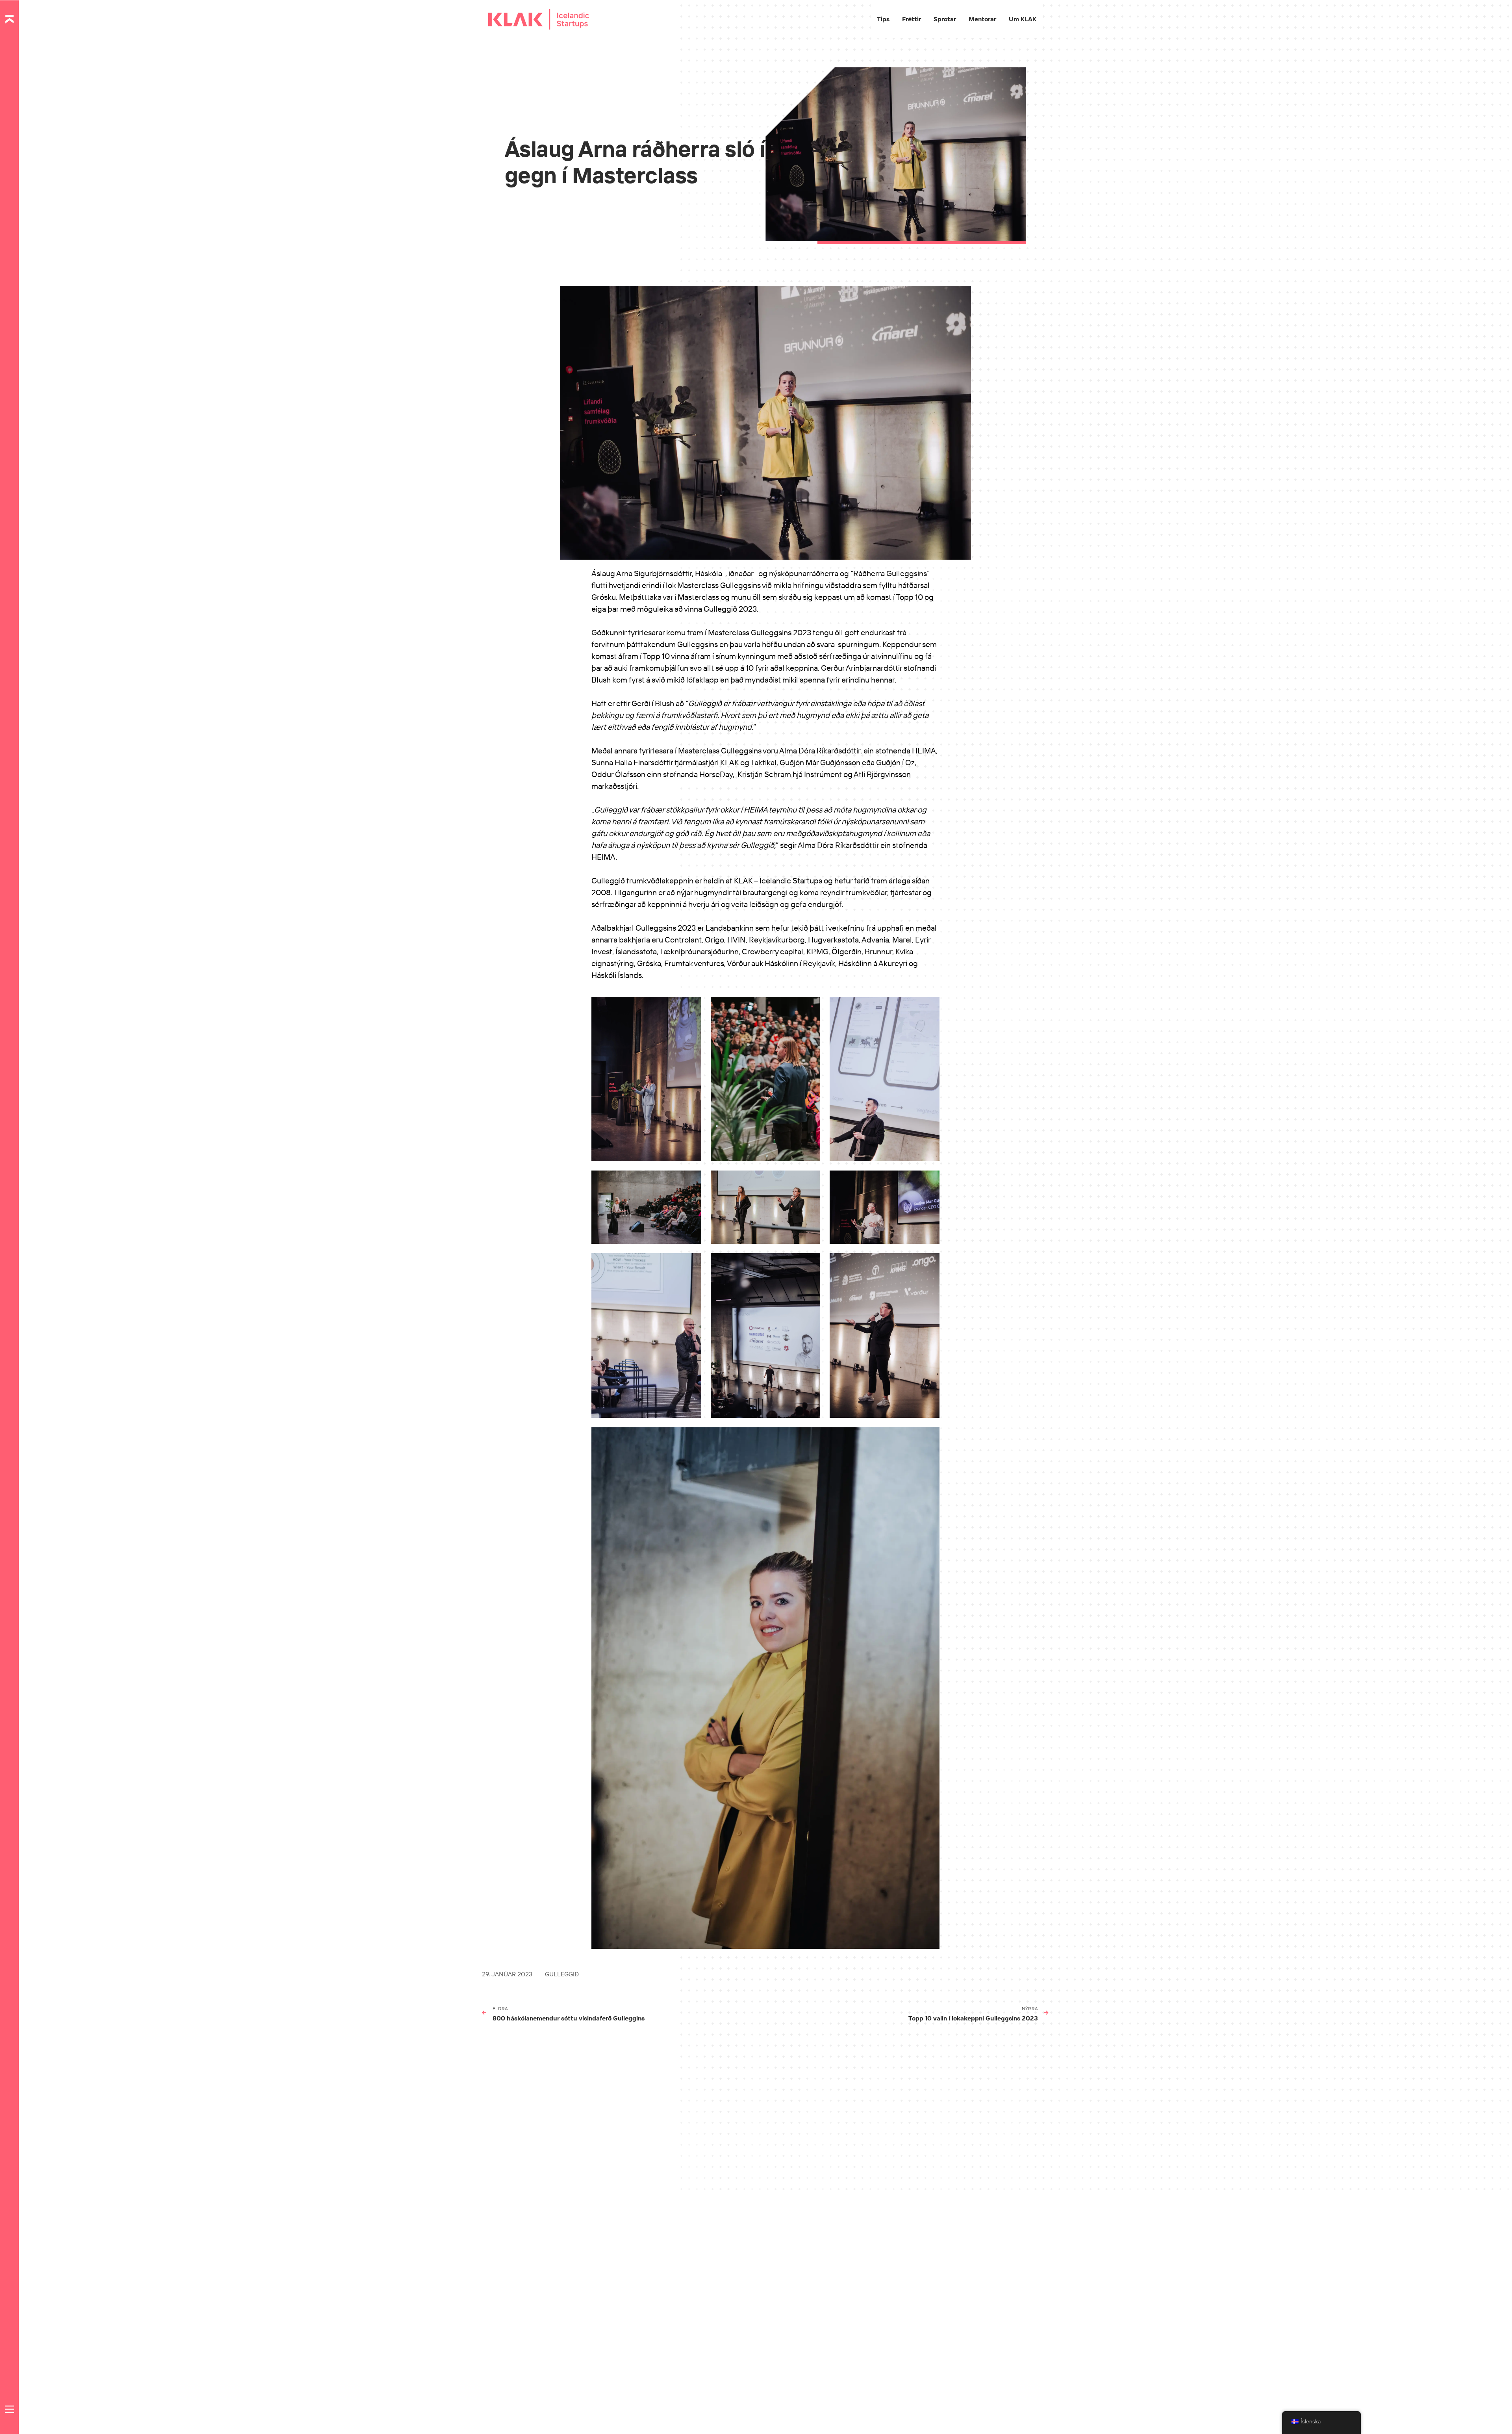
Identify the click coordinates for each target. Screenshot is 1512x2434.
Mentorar (982, 19)
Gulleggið (562, 1974)
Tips (883, 19)
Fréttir (912, 19)
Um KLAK (1023, 19)
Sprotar (945, 19)
